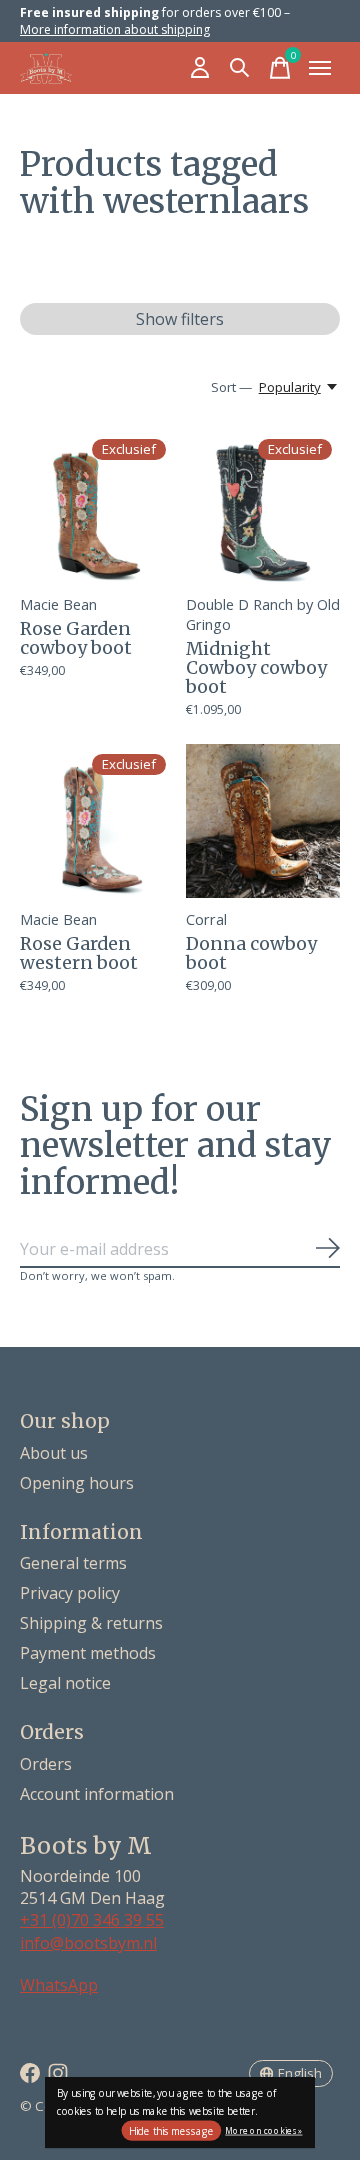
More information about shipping (115, 29)
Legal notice (65, 1683)
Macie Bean (58, 604)
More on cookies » (263, 2129)
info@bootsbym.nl (88, 1943)
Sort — (231, 387)
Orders (46, 1764)
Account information (97, 1794)
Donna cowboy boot (251, 953)
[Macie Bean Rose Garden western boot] (97, 821)
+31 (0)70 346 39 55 (92, 1920)
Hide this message (171, 2131)
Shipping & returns (91, 1623)
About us (54, 1453)
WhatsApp (59, 1985)
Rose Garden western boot (79, 953)
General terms (73, 1563)
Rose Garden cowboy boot (76, 638)
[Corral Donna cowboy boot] (263, 821)
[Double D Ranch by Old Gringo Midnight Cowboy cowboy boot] (263, 506)
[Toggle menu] (320, 68)
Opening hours (77, 1483)
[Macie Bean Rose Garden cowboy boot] (97, 506)
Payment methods (88, 1653)
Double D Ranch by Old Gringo (263, 614)
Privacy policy (70, 1593)
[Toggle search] (240, 68)
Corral (206, 919)
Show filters (180, 319)
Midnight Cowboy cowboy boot (256, 668)
